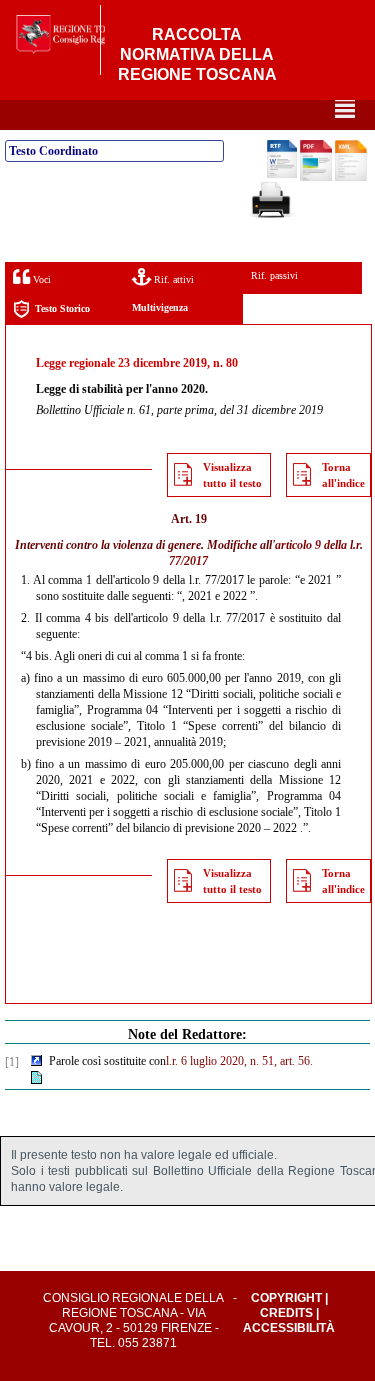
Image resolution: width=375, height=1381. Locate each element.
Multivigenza (160, 307)
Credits (286, 1313)
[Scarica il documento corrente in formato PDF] (316, 177)
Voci (40, 279)
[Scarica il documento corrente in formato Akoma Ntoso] (351, 177)
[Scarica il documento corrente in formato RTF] (282, 174)
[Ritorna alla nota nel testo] (36, 1062)
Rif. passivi (274, 275)
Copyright (286, 1298)
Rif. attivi (172, 279)
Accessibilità (289, 1328)
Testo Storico (62, 308)
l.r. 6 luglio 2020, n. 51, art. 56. (239, 1061)
